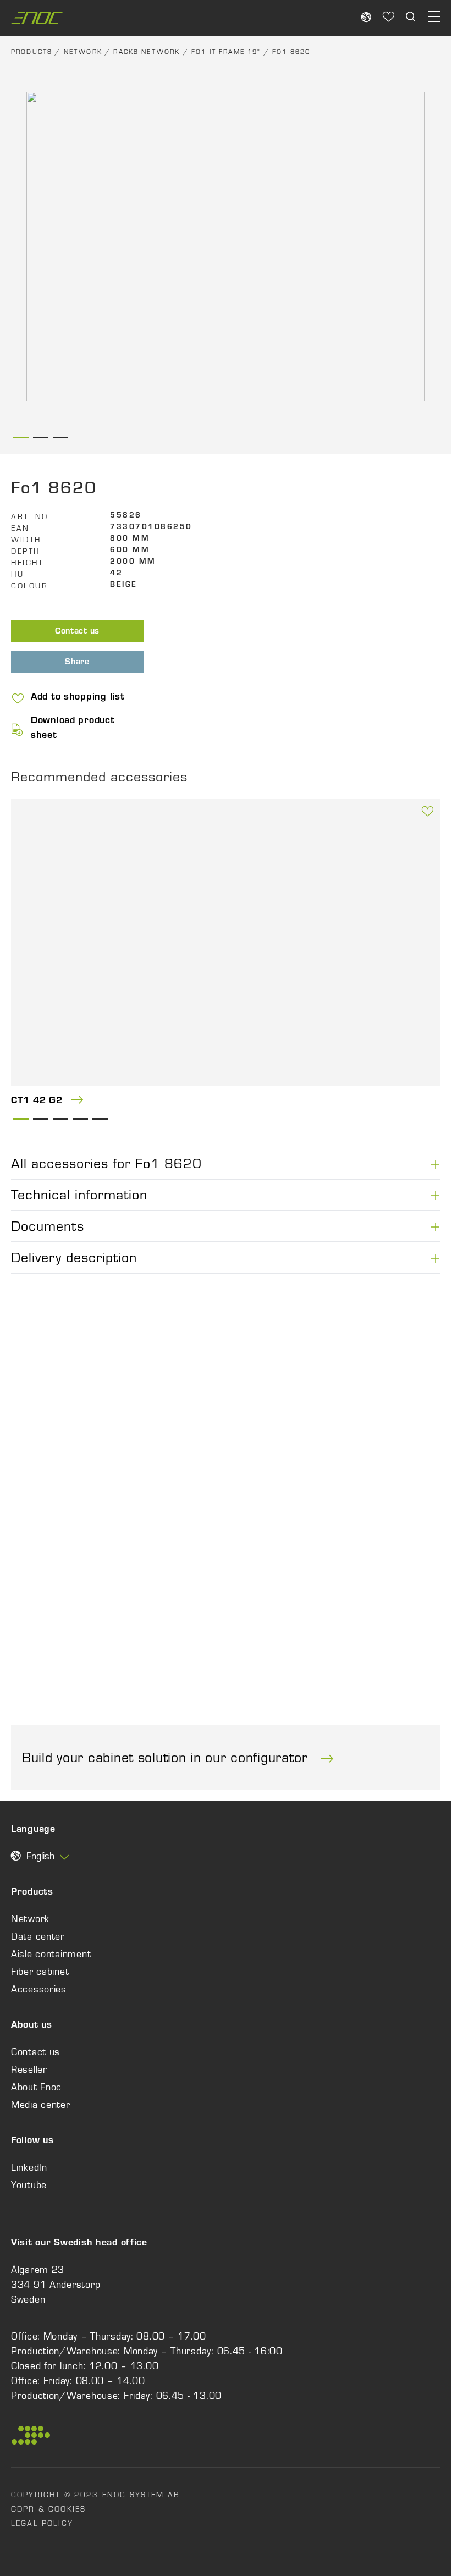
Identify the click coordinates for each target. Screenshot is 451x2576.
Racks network (147, 52)
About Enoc (36, 2087)
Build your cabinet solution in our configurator (167, 1757)
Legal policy (42, 2523)
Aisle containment (51, 1954)
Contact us (77, 632)
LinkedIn (29, 2167)
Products (32, 52)
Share (77, 663)
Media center (41, 2105)
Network (83, 52)
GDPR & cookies (48, 2509)
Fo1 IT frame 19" (226, 52)
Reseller (29, 2069)
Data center (38, 1936)
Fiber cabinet (40, 1972)
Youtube (29, 2185)
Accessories (39, 1989)
